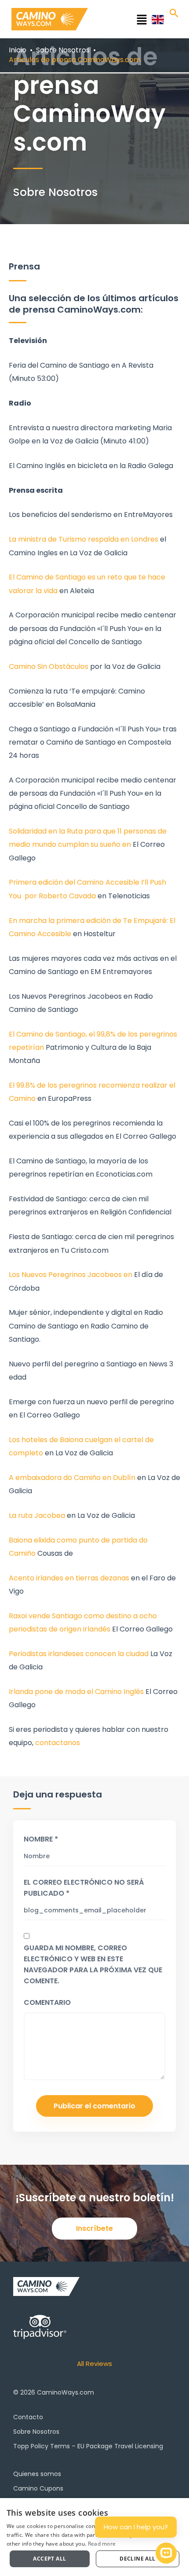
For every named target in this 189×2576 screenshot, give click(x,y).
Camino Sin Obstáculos (49, 666)
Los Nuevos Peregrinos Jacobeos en (71, 1275)
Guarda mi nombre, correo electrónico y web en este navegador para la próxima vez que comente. (93, 1964)
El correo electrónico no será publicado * (84, 1888)
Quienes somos (37, 2474)
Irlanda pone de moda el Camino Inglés (76, 1692)
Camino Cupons (38, 2488)
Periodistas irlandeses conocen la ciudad (79, 1654)
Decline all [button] (137, 2559)
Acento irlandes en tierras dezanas (70, 1578)
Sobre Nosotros (36, 2432)
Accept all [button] (49, 2559)
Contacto (28, 2417)
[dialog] (94, 2537)
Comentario (47, 2002)
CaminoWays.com (65, 2392)
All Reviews (94, 2364)
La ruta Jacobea (37, 1515)
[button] (123, 21)
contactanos (58, 1743)
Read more (102, 2544)
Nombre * (41, 1839)
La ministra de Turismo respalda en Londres (84, 539)
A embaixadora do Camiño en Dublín (72, 1478)
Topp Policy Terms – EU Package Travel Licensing (88, 2446)
